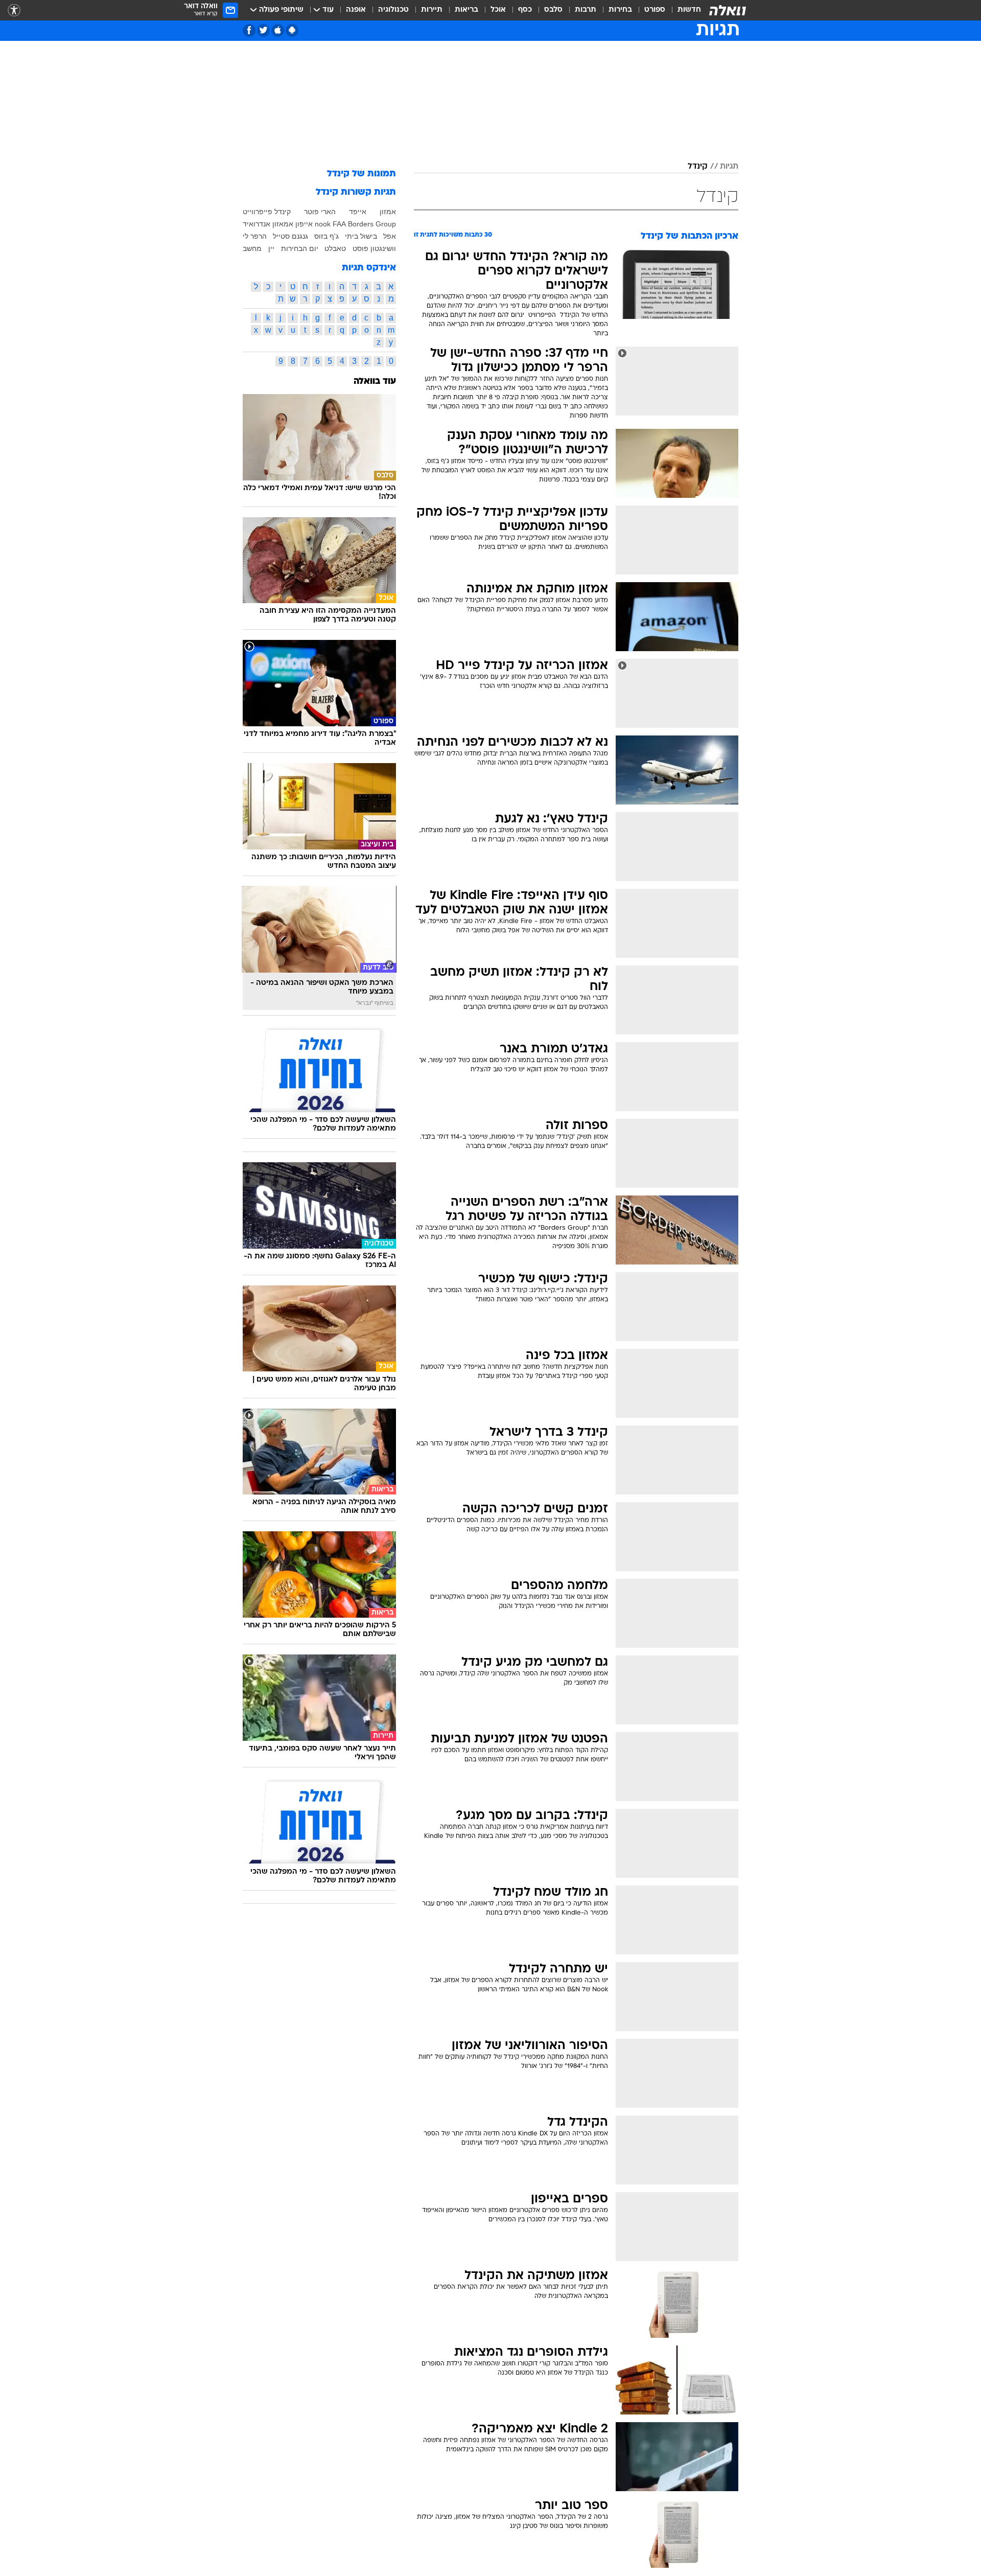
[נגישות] (14, 10)
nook (323, 224)
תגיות (729, 167)
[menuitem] (683, 10)
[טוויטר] (263, 30)
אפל (390, 236)
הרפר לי (255, 236)
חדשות (689, 10)
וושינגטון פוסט (374, 248)
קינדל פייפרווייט (267, 212)
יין (271, 248)
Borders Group (372, 224)
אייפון (304, 224)
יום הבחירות (300, 248)
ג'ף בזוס (326, 236)
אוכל (498, 10)
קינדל (698, 167)
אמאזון (283, 224)
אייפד (358, 212)
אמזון (388, 212)
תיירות (432, 10)
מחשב (252, 248)
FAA (339, 224)
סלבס (553, 10)
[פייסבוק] (249, 30)
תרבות (586, 10)
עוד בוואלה (375, 382)
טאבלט (335, 248)
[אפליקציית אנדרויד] (292, 30)
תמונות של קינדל (361, 174)
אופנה (356, 10)
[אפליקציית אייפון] (278, 30)
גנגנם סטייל (290, 236)
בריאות (466, 10)
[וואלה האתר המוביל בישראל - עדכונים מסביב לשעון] (728, 10)
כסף (525, 10)
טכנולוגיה (393, 10)
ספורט (655, 10)
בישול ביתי (361, 236)
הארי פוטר (320, 212)
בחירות (620, 10)
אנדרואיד (256, 224)
